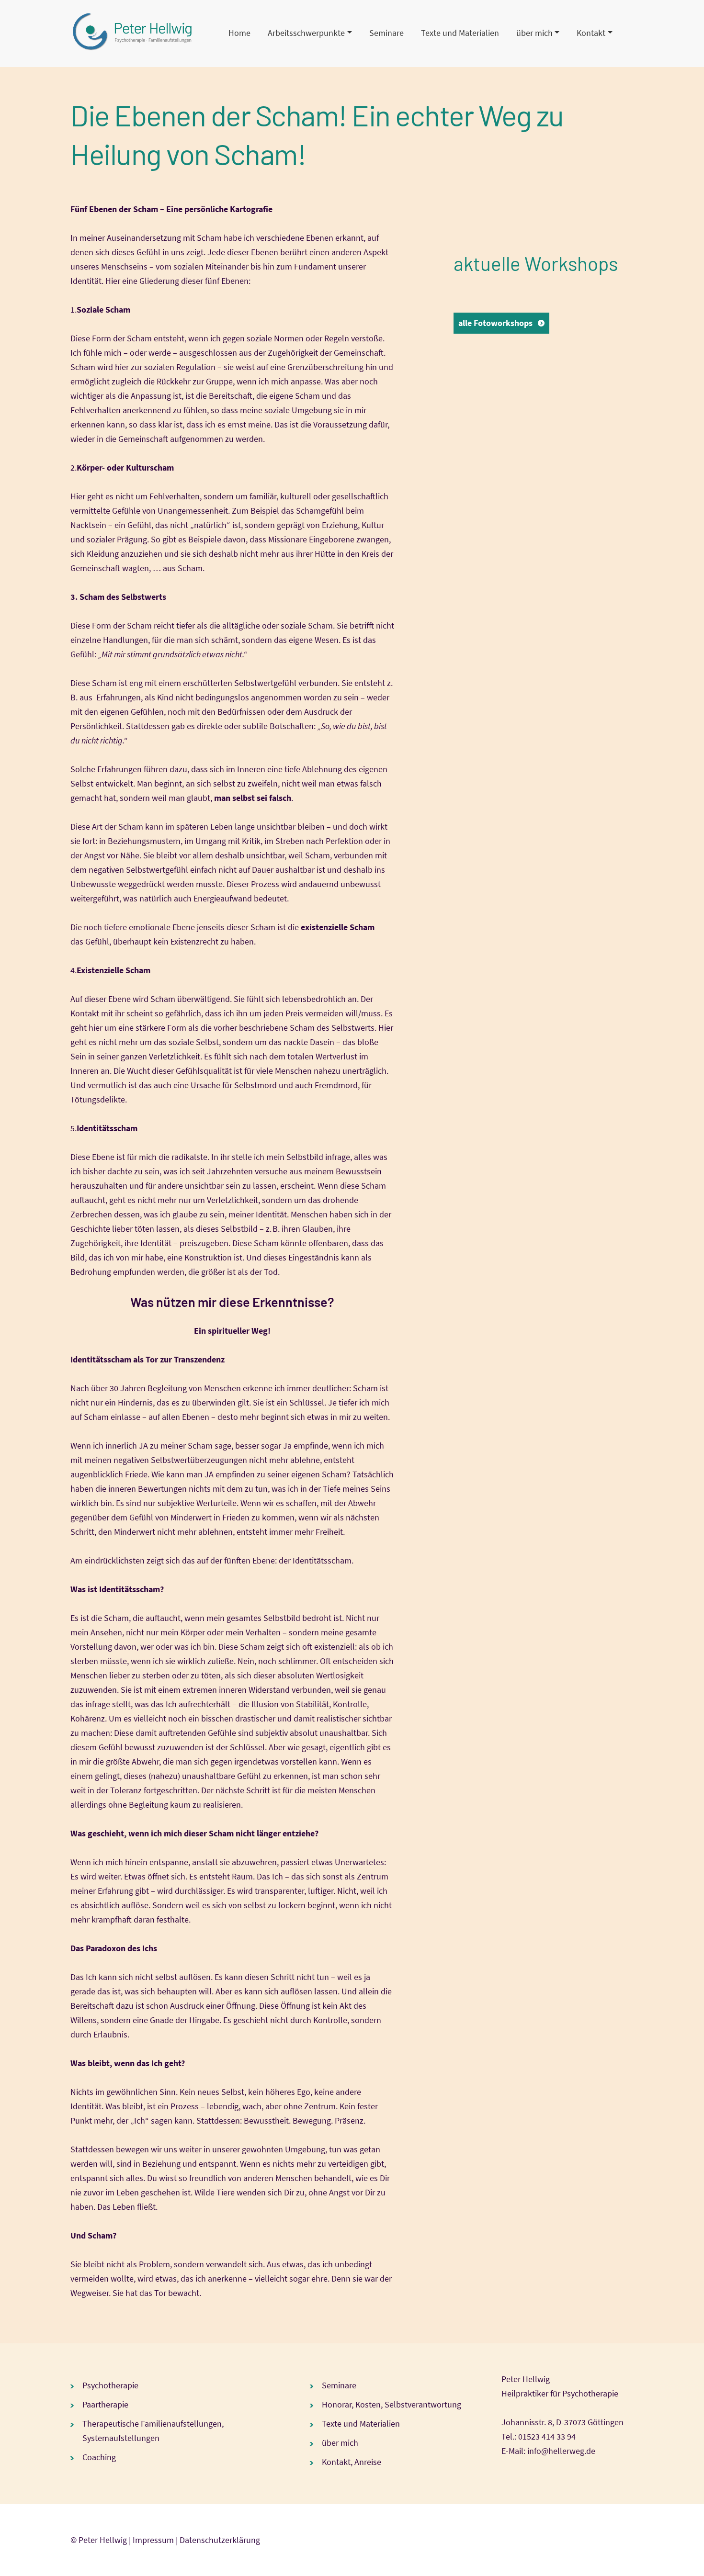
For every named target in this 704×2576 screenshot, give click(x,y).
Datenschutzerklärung (220, 2540)
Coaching (99, 2457)
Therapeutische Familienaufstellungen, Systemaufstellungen (153, 2431)
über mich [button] (534, 33)
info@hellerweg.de (561, 2451)
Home (239, 33)
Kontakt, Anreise (352, 2462)
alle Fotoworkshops (495, 323)
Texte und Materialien (460, 33)
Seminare (386, 33)
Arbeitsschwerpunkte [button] (306, 33)
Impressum (153, 2540)
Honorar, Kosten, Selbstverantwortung (392, 2404)
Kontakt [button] (591, 33)
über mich (340, 2443)
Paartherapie (105, 2404)
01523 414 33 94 (547, 2436)
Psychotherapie (110, 2385)
